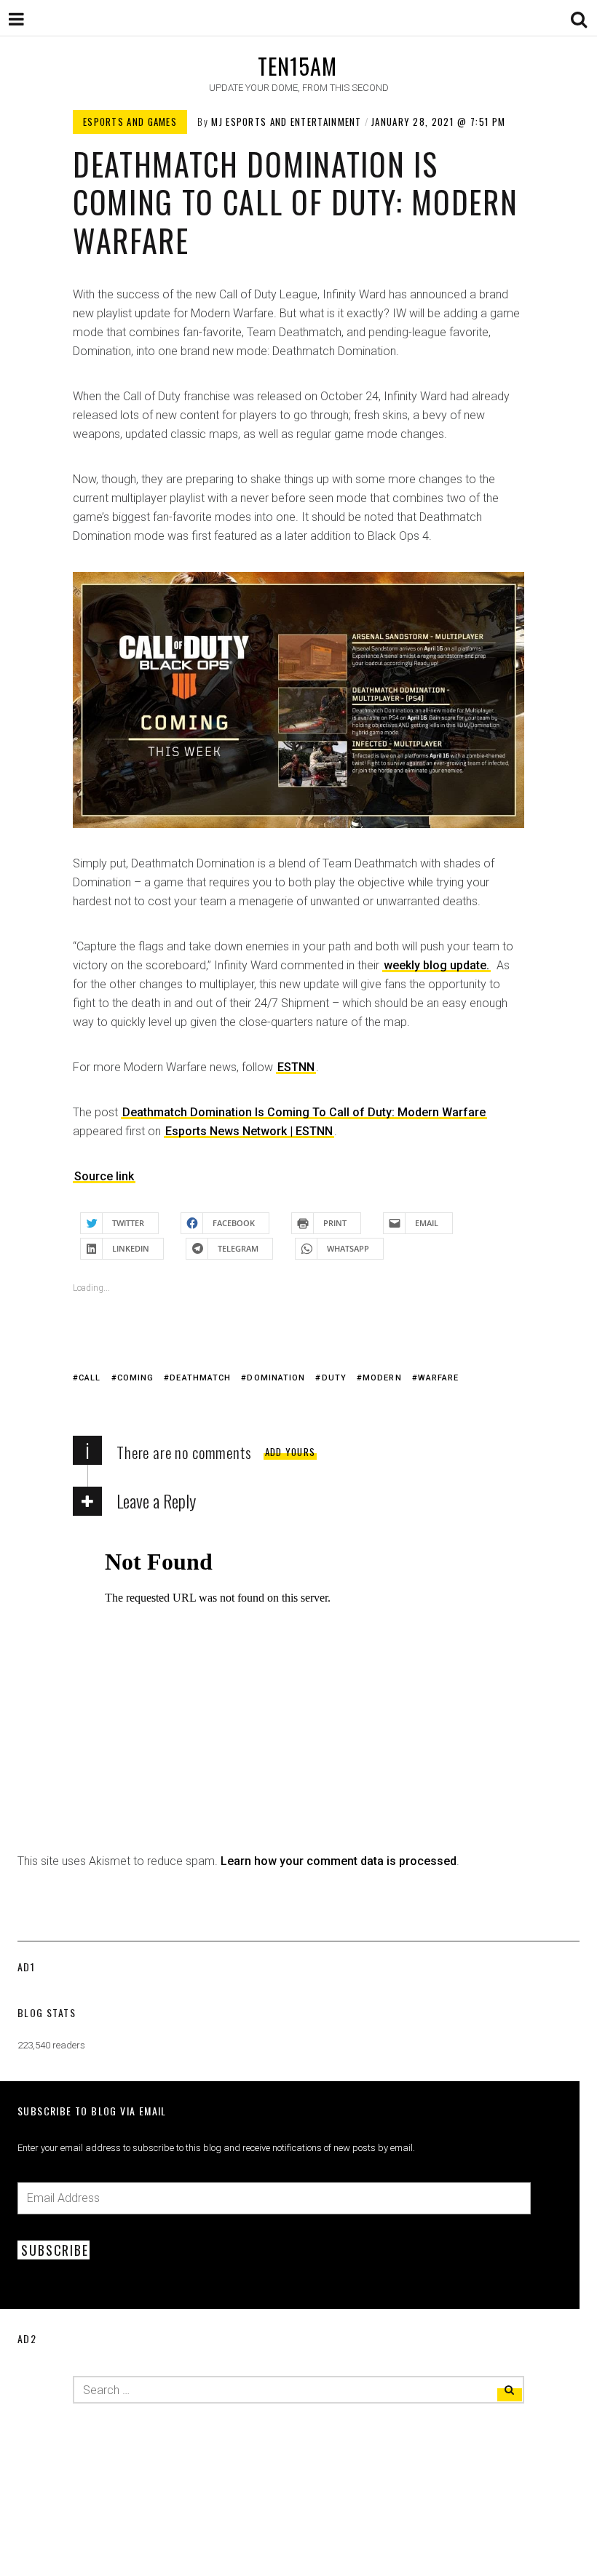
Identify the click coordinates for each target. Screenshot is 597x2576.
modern (382, 1378)
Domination (276, 1378)
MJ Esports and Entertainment (286, 122)
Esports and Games (130, 122)
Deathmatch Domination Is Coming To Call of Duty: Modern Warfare (304, 1112)
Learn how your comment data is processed (339, 1861)
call (90, 1378)
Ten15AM (297, 66)
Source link (104, 1176)
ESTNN (296, 1067)
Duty (334, 1378)
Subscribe (55, 2250)
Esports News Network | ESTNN (249, 1131)
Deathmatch (200, 1378)
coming (136, 1378)
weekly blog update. (436, 965)
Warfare (439, 1378)
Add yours (290, 1452)
